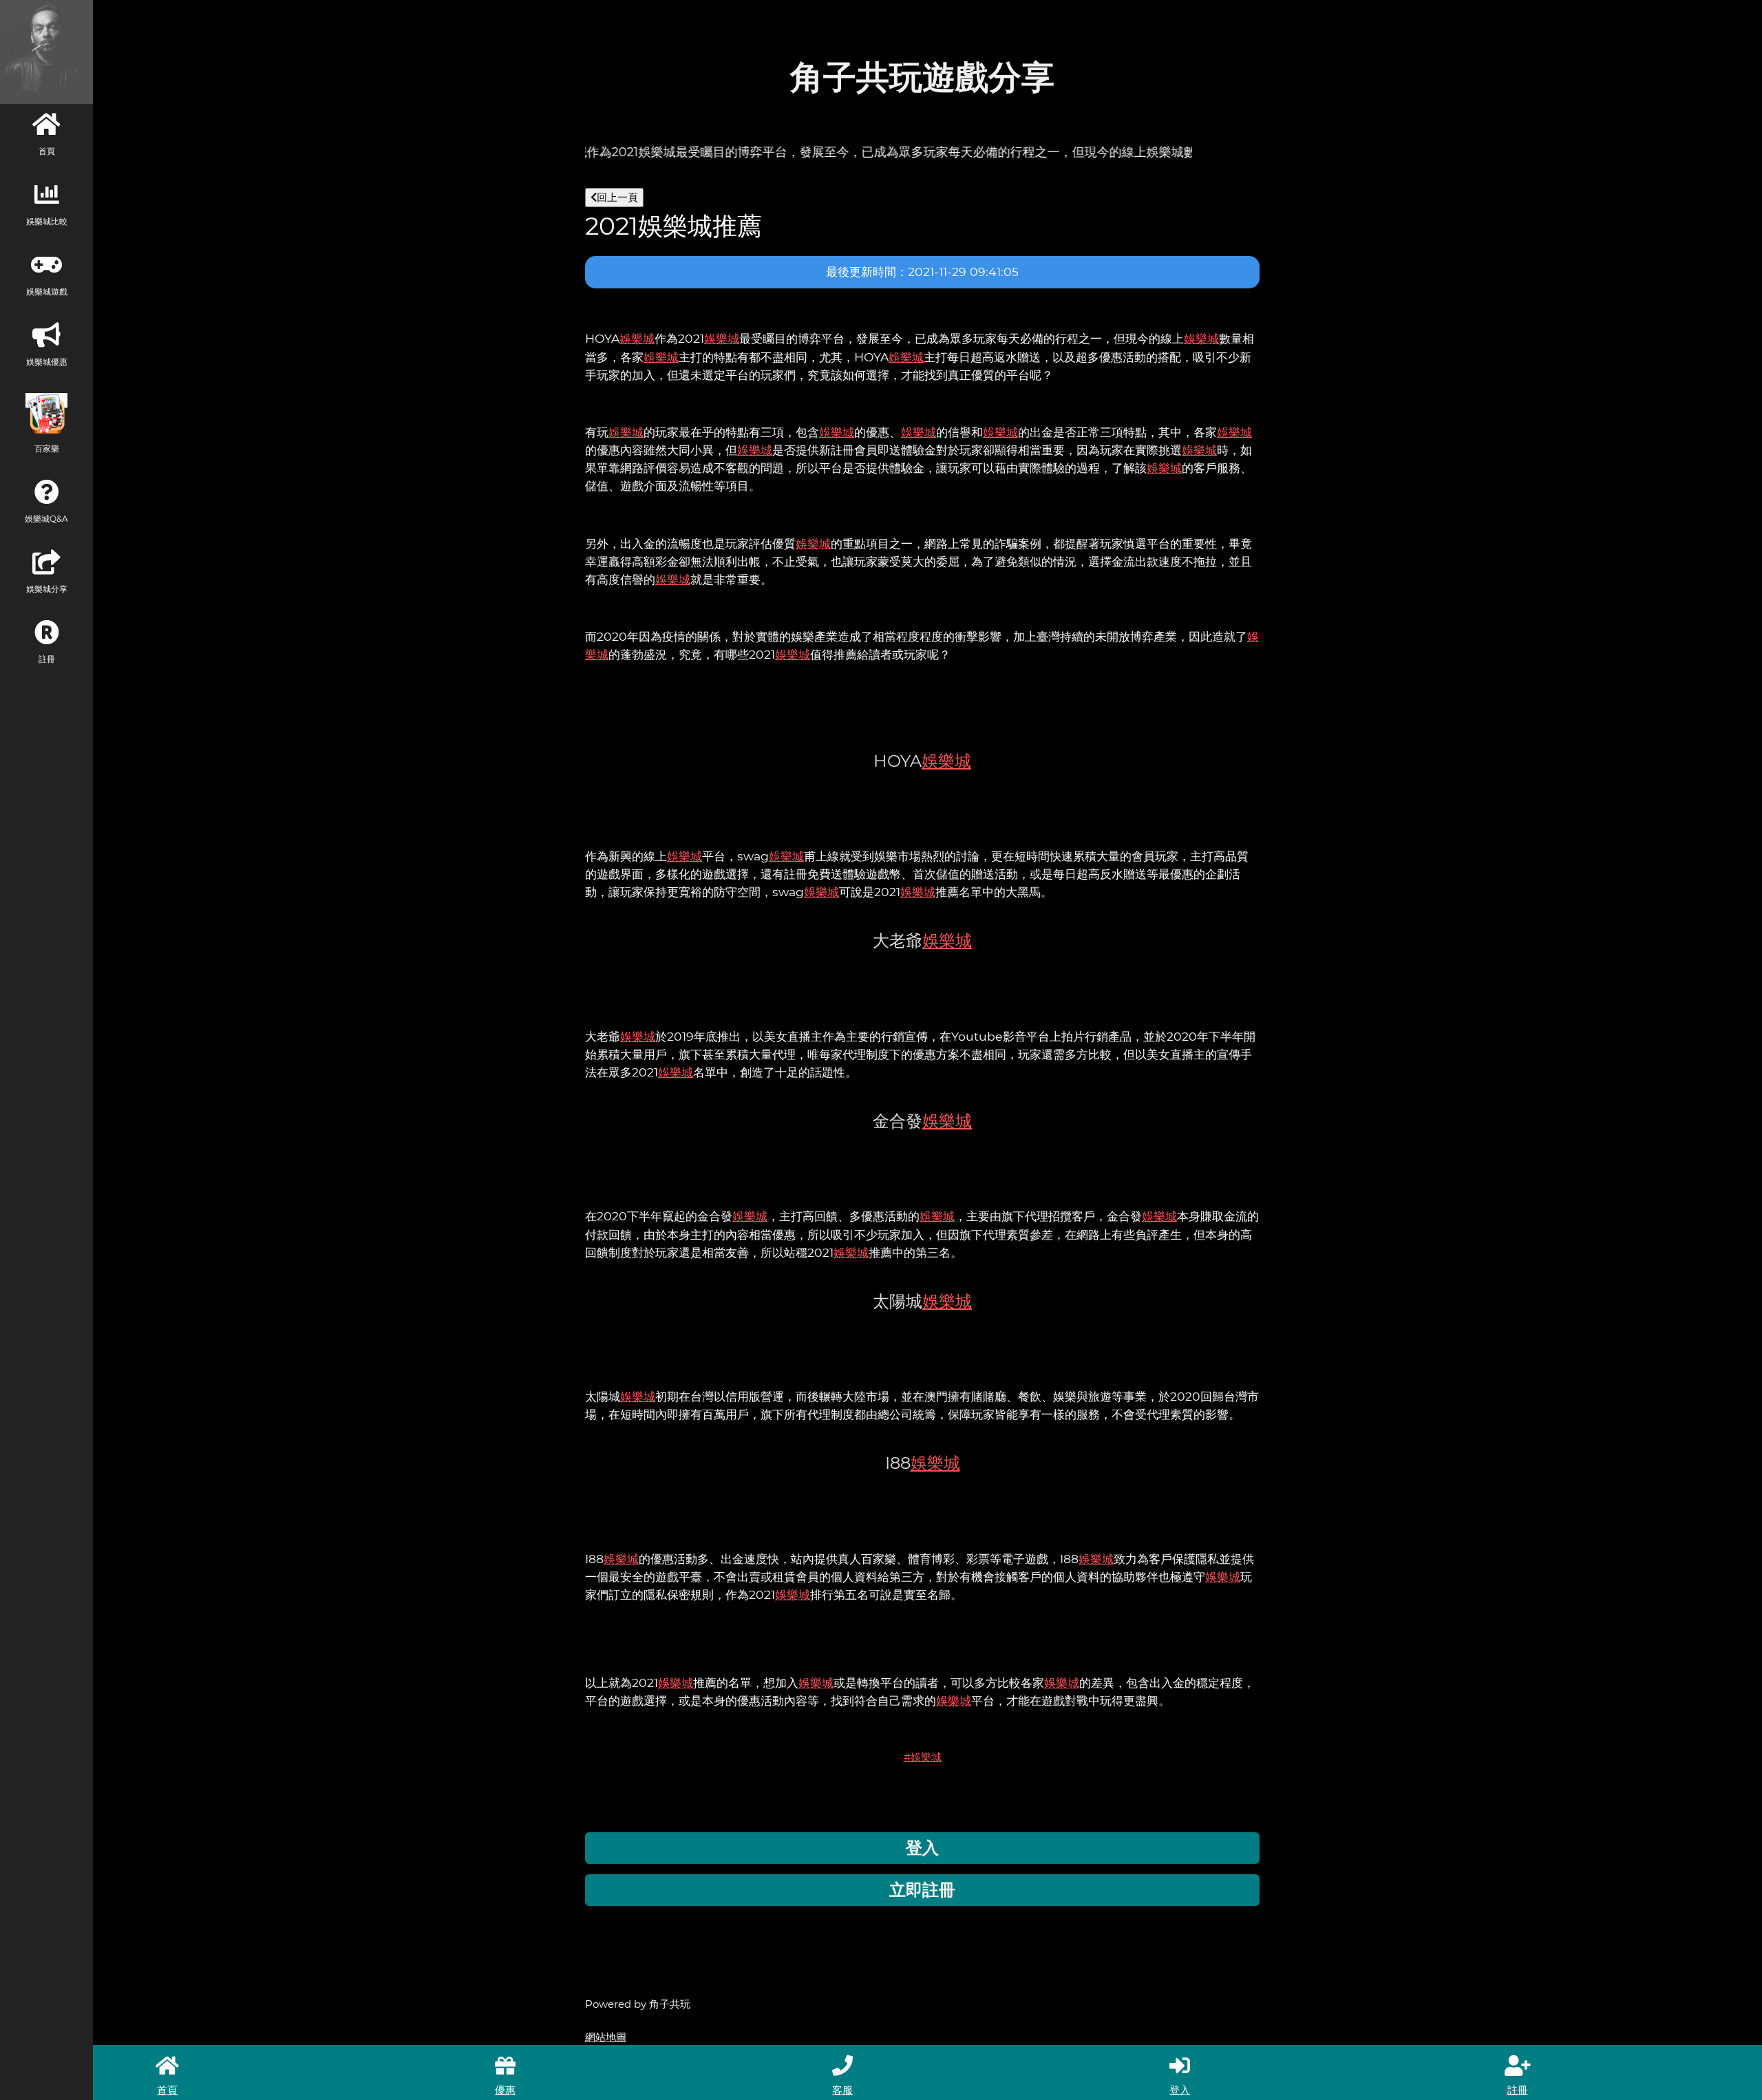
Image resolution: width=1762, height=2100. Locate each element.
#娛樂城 (923, 1757)
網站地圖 (606, 2037)
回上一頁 (617, 197)
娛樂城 (637, 338)
